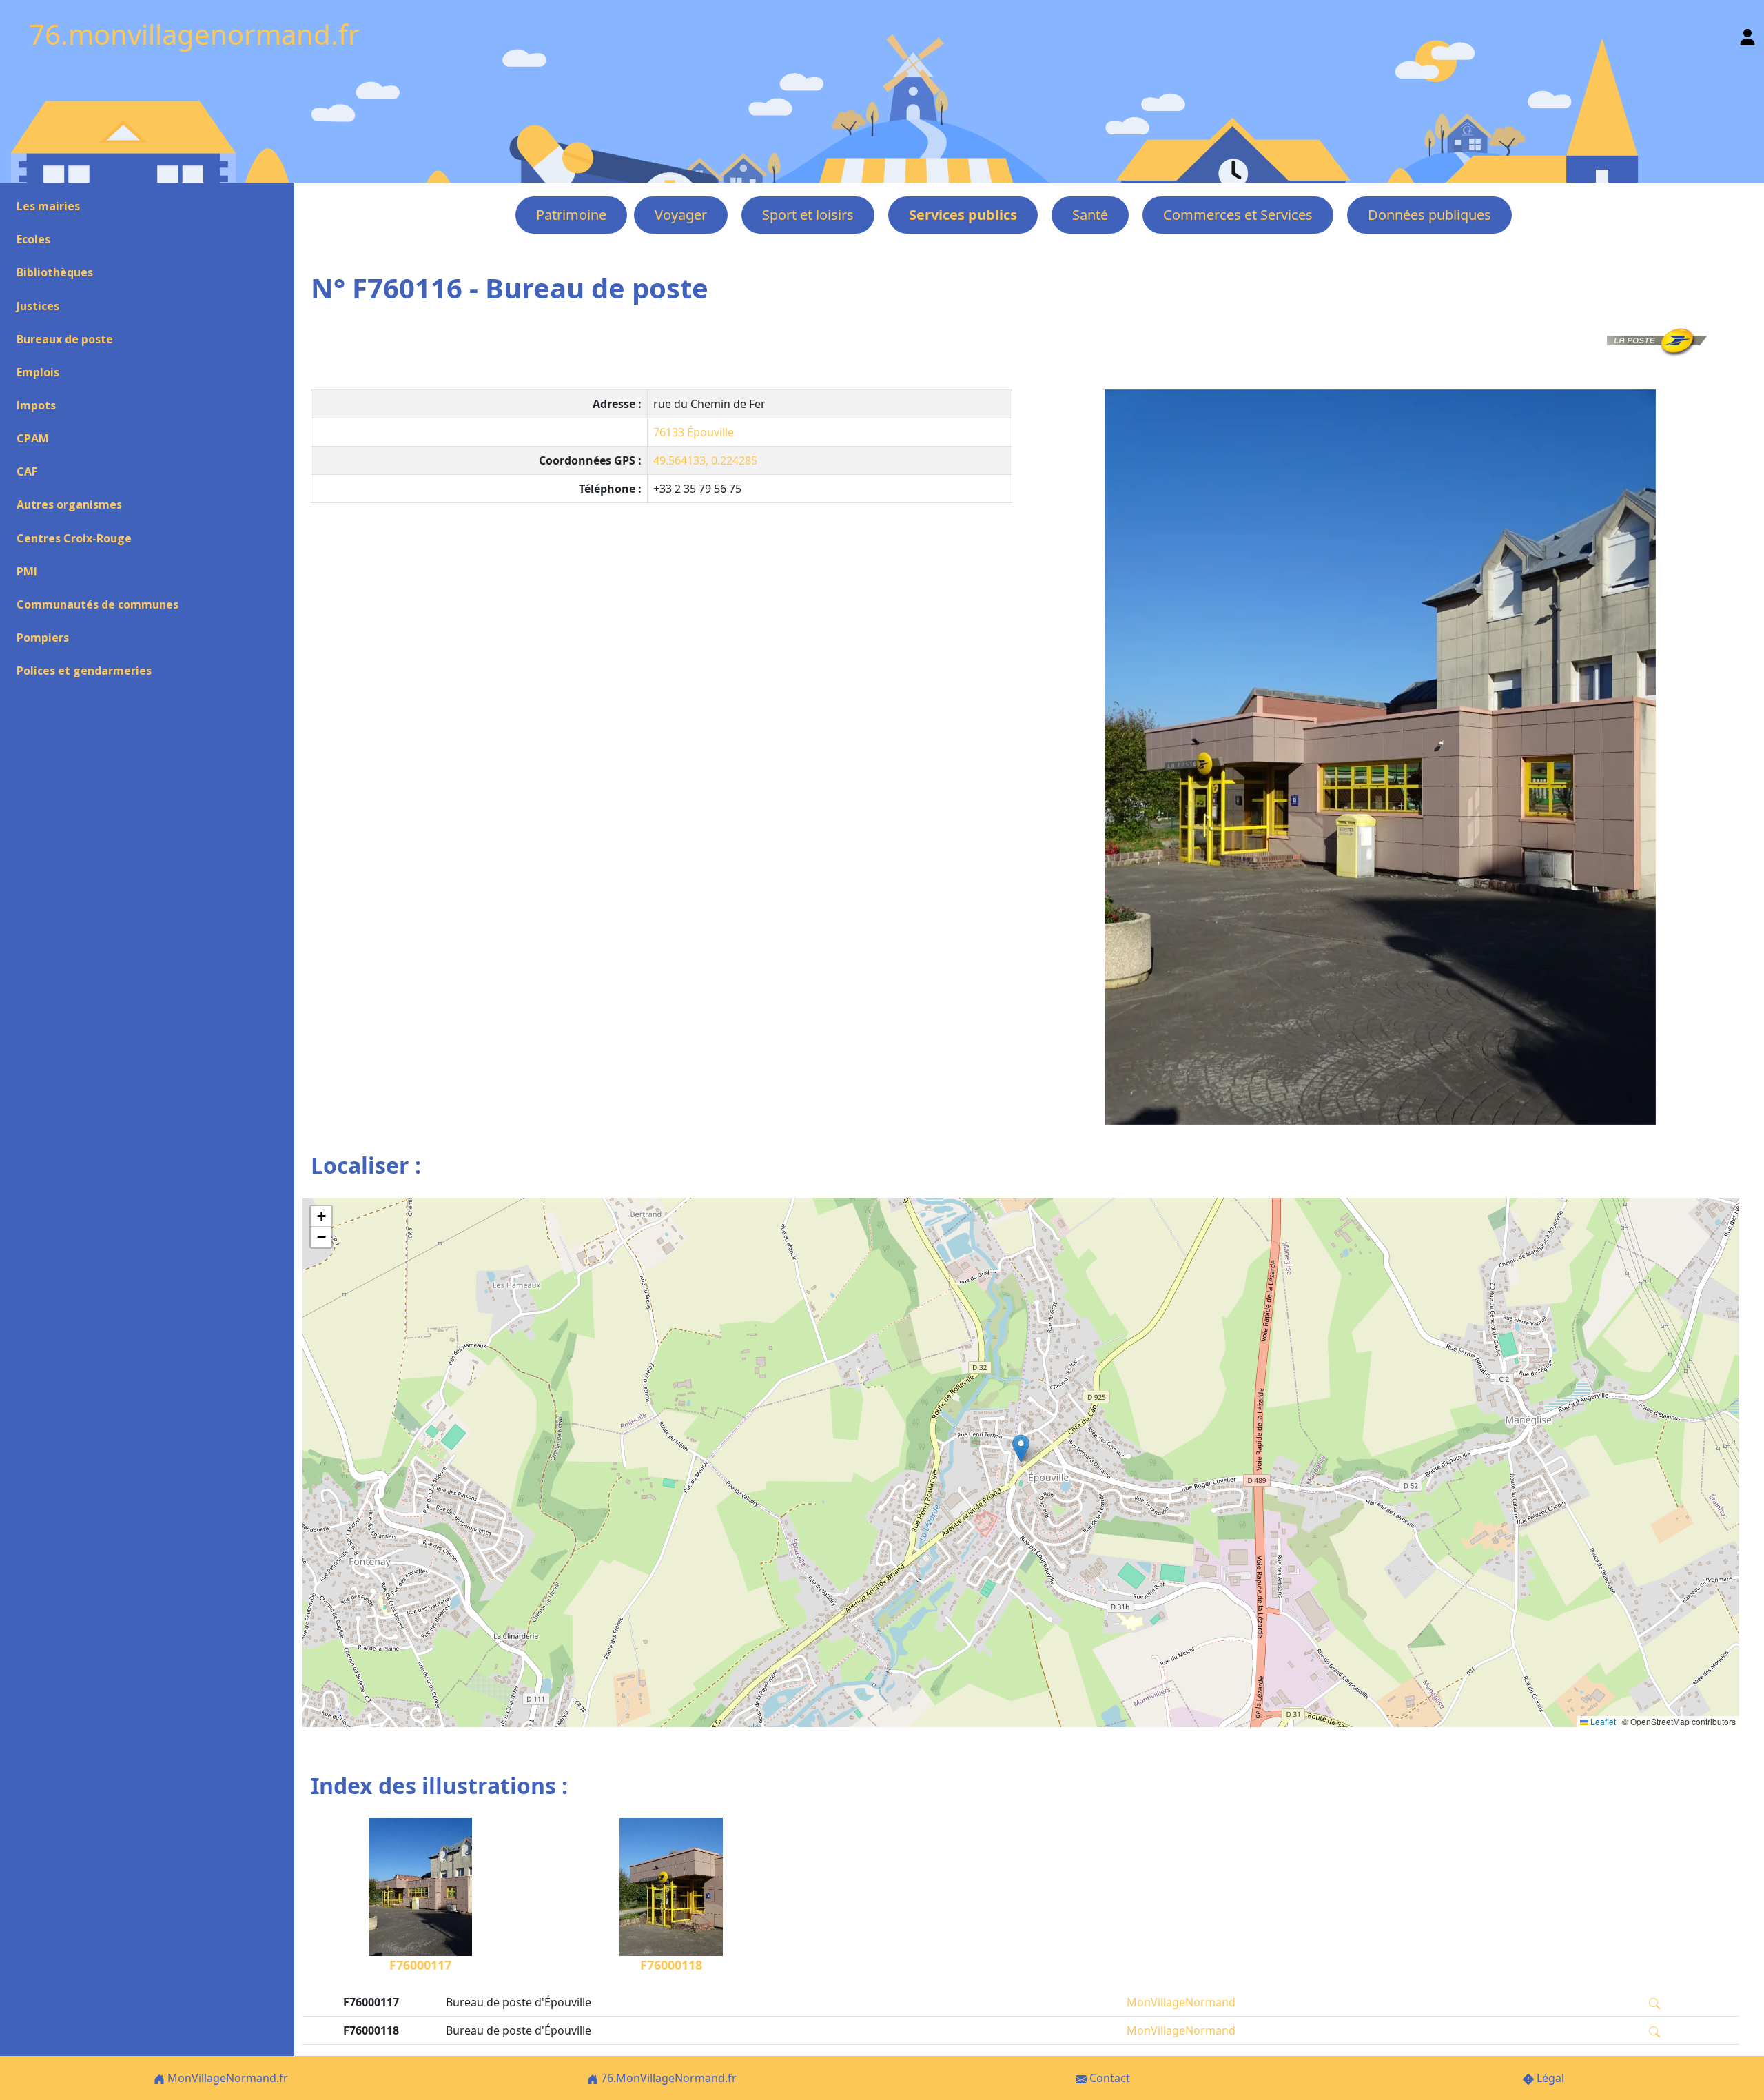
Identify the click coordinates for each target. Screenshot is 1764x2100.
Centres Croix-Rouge (74, 538)
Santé (1090, 215)
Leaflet (1602, 1721)
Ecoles (33, 239)
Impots (36, 405)
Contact (1108, 2078)
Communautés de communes (98, 604)
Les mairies (48, 206)
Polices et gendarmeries (84, 671)
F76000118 (671, 1965)
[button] (1021, 1448)
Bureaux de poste (65, 339)
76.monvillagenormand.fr (194, 34)
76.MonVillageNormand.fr (667, 2078)
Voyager (681, 215)
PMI (27, 571)
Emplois (38, 372)
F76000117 (420, 1965)
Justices (38, 306)
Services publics (963, 215)
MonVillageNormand (1181, 2002)
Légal (1549, 2078)
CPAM (33, 438)
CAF (27, 471)
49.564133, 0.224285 (705, 460)
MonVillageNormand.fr (226, 2078)
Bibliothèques (55, 272)
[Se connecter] (1747, 34)
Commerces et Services (1238, 215)
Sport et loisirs (808, 215)
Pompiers (43, 638)
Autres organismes (69, 504)
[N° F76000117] (1380, 757)
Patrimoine (571, 215)
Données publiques (1429, 215)
